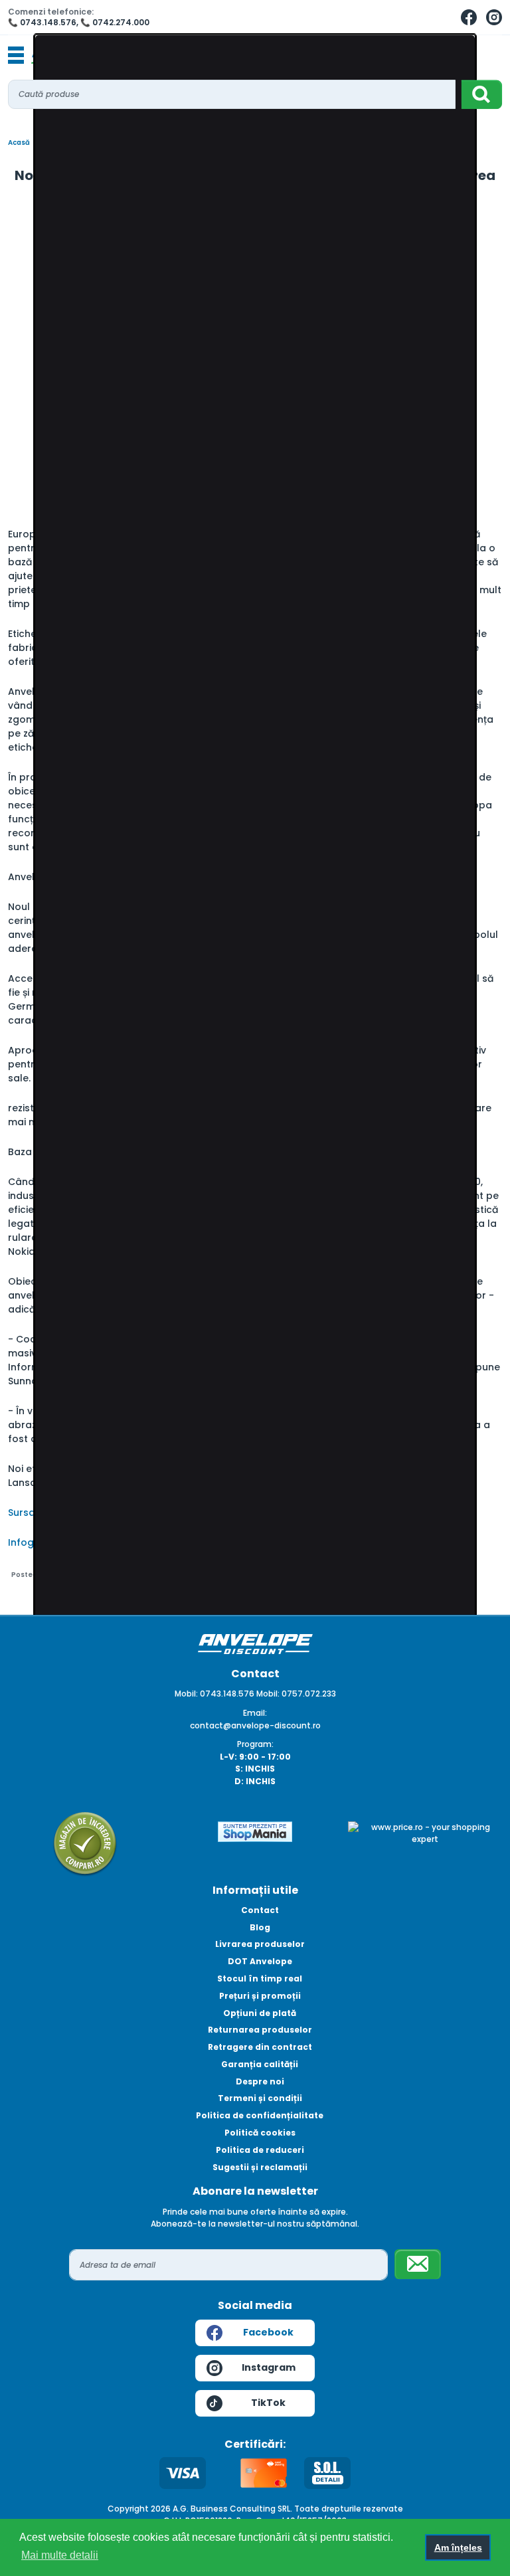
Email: (255, 1713)
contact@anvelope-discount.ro (255, 1725)
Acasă (19, 142)
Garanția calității (260, 2064)
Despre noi (260, 2081)
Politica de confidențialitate (260, 2115)
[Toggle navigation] (16, 56)
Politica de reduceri (260, 2150)
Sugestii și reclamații (260, 2167)
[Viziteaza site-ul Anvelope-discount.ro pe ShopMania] (255, 1830)
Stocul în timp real (260, 1978)
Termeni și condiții (260, 2098)
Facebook (268, 2332)
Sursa (22, 1513)
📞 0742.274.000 (115, 22)
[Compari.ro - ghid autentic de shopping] (85, 1843)
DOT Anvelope (260, 1961)
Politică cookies (260, 2133)
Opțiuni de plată (260, 2013)
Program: (255, 1744)
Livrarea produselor (260, 1944)
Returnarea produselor (260, 2030)
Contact (260, 1910)
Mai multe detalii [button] (60, 2555)
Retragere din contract (260, 2047)
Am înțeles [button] (458, 2547)
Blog (260, 1927)
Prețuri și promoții (260, 1996)
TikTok (268, 2403)
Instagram (269, 2367)
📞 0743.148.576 (42, 22)
